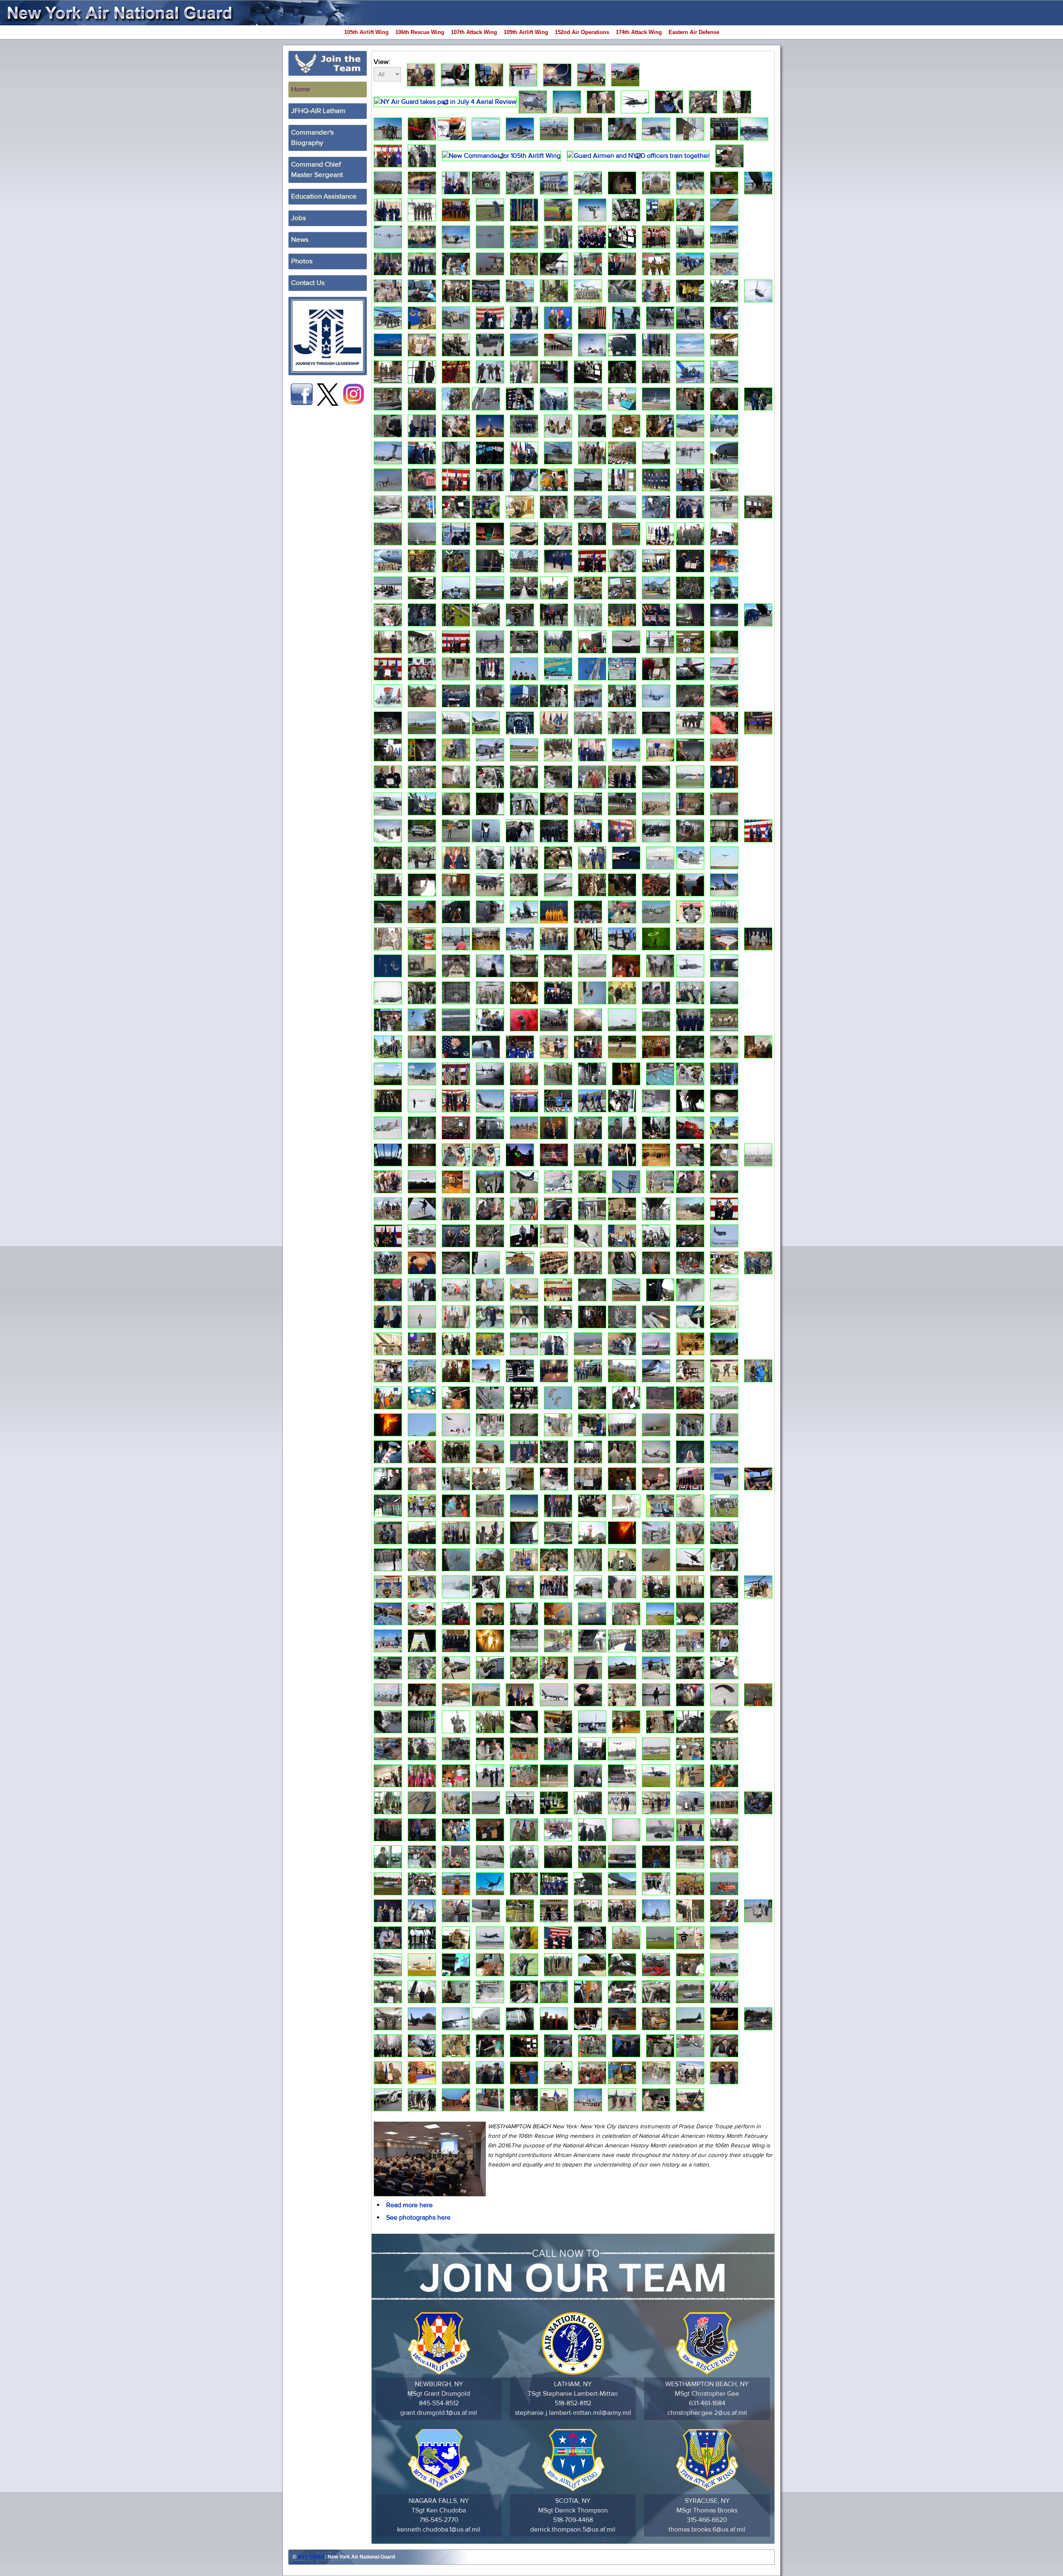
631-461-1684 (707, 2403)
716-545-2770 (439, 2520)
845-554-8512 (439, 2403)
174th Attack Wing (639, 32)
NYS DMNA (311, 2557)
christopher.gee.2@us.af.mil (707, 2413)
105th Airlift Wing (366, 32)
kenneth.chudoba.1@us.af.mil (439, 2529)
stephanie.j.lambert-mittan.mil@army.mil (573, 2413)
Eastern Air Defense (694, 32)
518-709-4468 (573, 2520)
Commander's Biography (312, 138)
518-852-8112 (573, 2403)
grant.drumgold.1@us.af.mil (439, 2413)
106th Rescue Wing (420, 32)
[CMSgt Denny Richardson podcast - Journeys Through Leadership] (328, 336)
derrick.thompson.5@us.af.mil (573, 2529)
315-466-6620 (707, 2520)
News (300, 240)
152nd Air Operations (582, 32)
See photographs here (418, 2218)
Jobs (299, 218)
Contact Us (308, 283)
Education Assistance (324, 196)
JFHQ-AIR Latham (318, 111)
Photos (302, 261)
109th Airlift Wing (526, 32)
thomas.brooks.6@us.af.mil (707, 2529)
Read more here (409, 2205)
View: (382, 62)
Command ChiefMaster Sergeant (317, 170)
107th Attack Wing (474, 32)
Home (301, 89)
